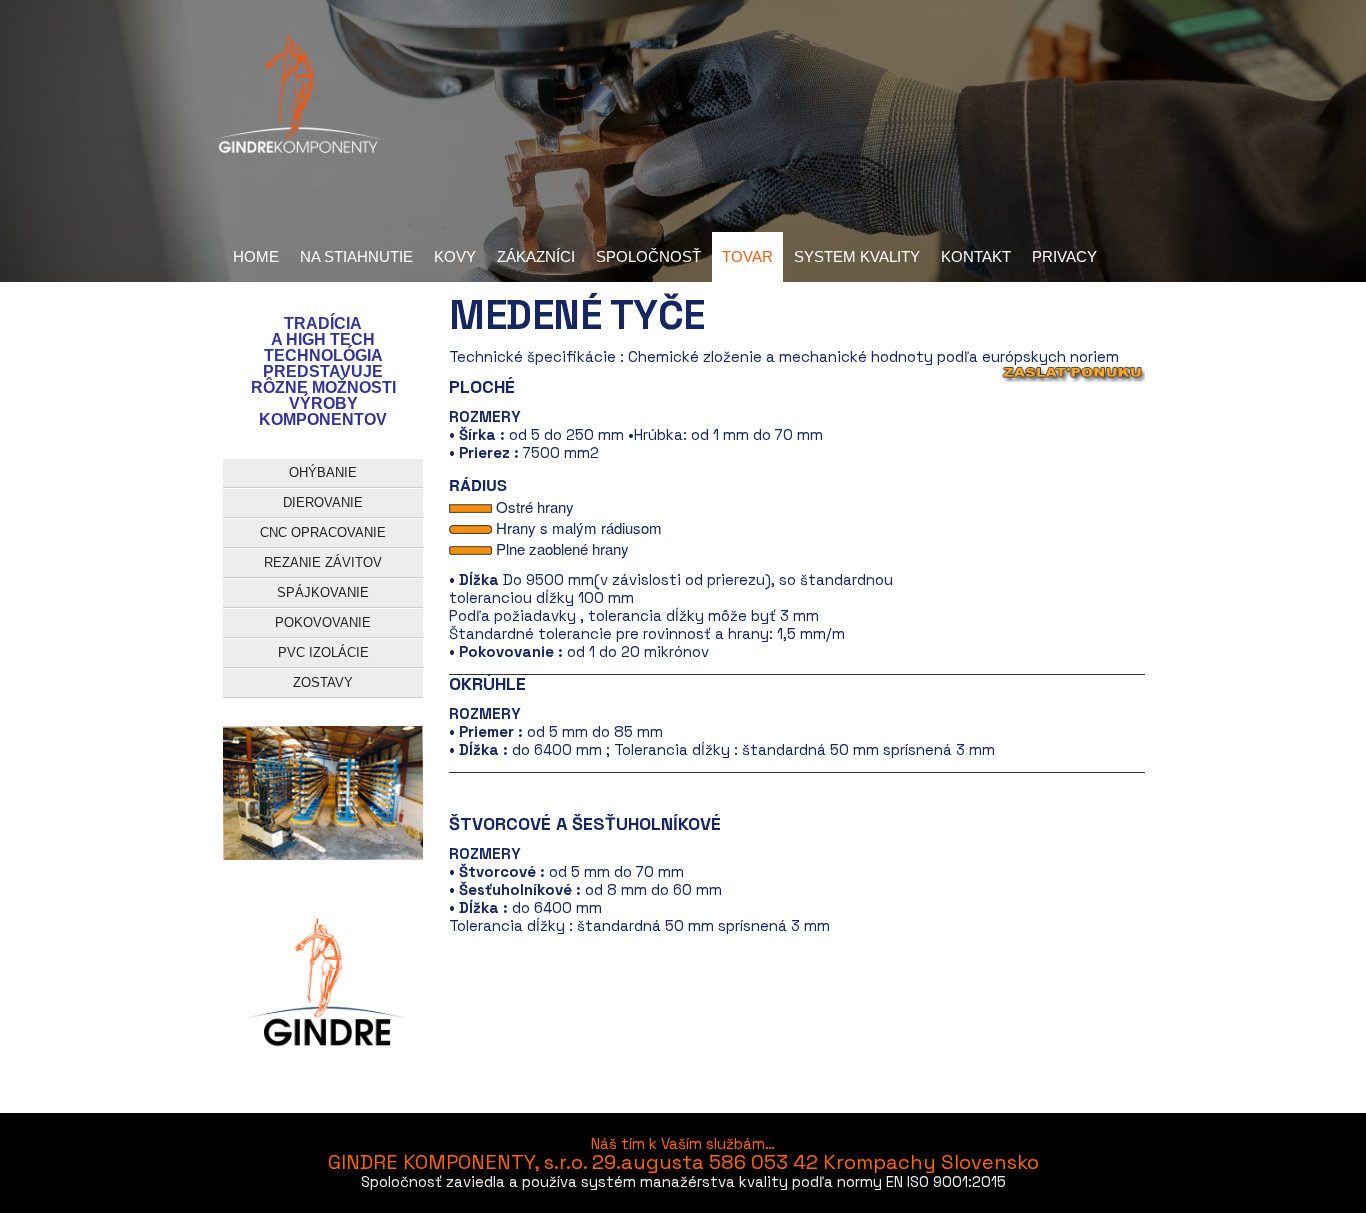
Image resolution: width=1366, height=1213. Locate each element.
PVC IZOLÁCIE (323, 652)
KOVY (455, 256)
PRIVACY (1064, 256)
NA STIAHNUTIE (356, 256)
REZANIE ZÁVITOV (323, 562)
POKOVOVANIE (323, 622)
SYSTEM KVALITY (857, 256)
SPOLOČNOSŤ (648, 256)
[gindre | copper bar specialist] (323, 994)
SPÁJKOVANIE (323, 592)
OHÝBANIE (323, 472)
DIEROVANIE (323, 502)
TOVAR (747, 256)
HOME (256, 256)
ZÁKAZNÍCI (536, 256)
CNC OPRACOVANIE (323, 532)
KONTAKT (976, 256)
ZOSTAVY (323, 682)
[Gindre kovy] (298, 95)
